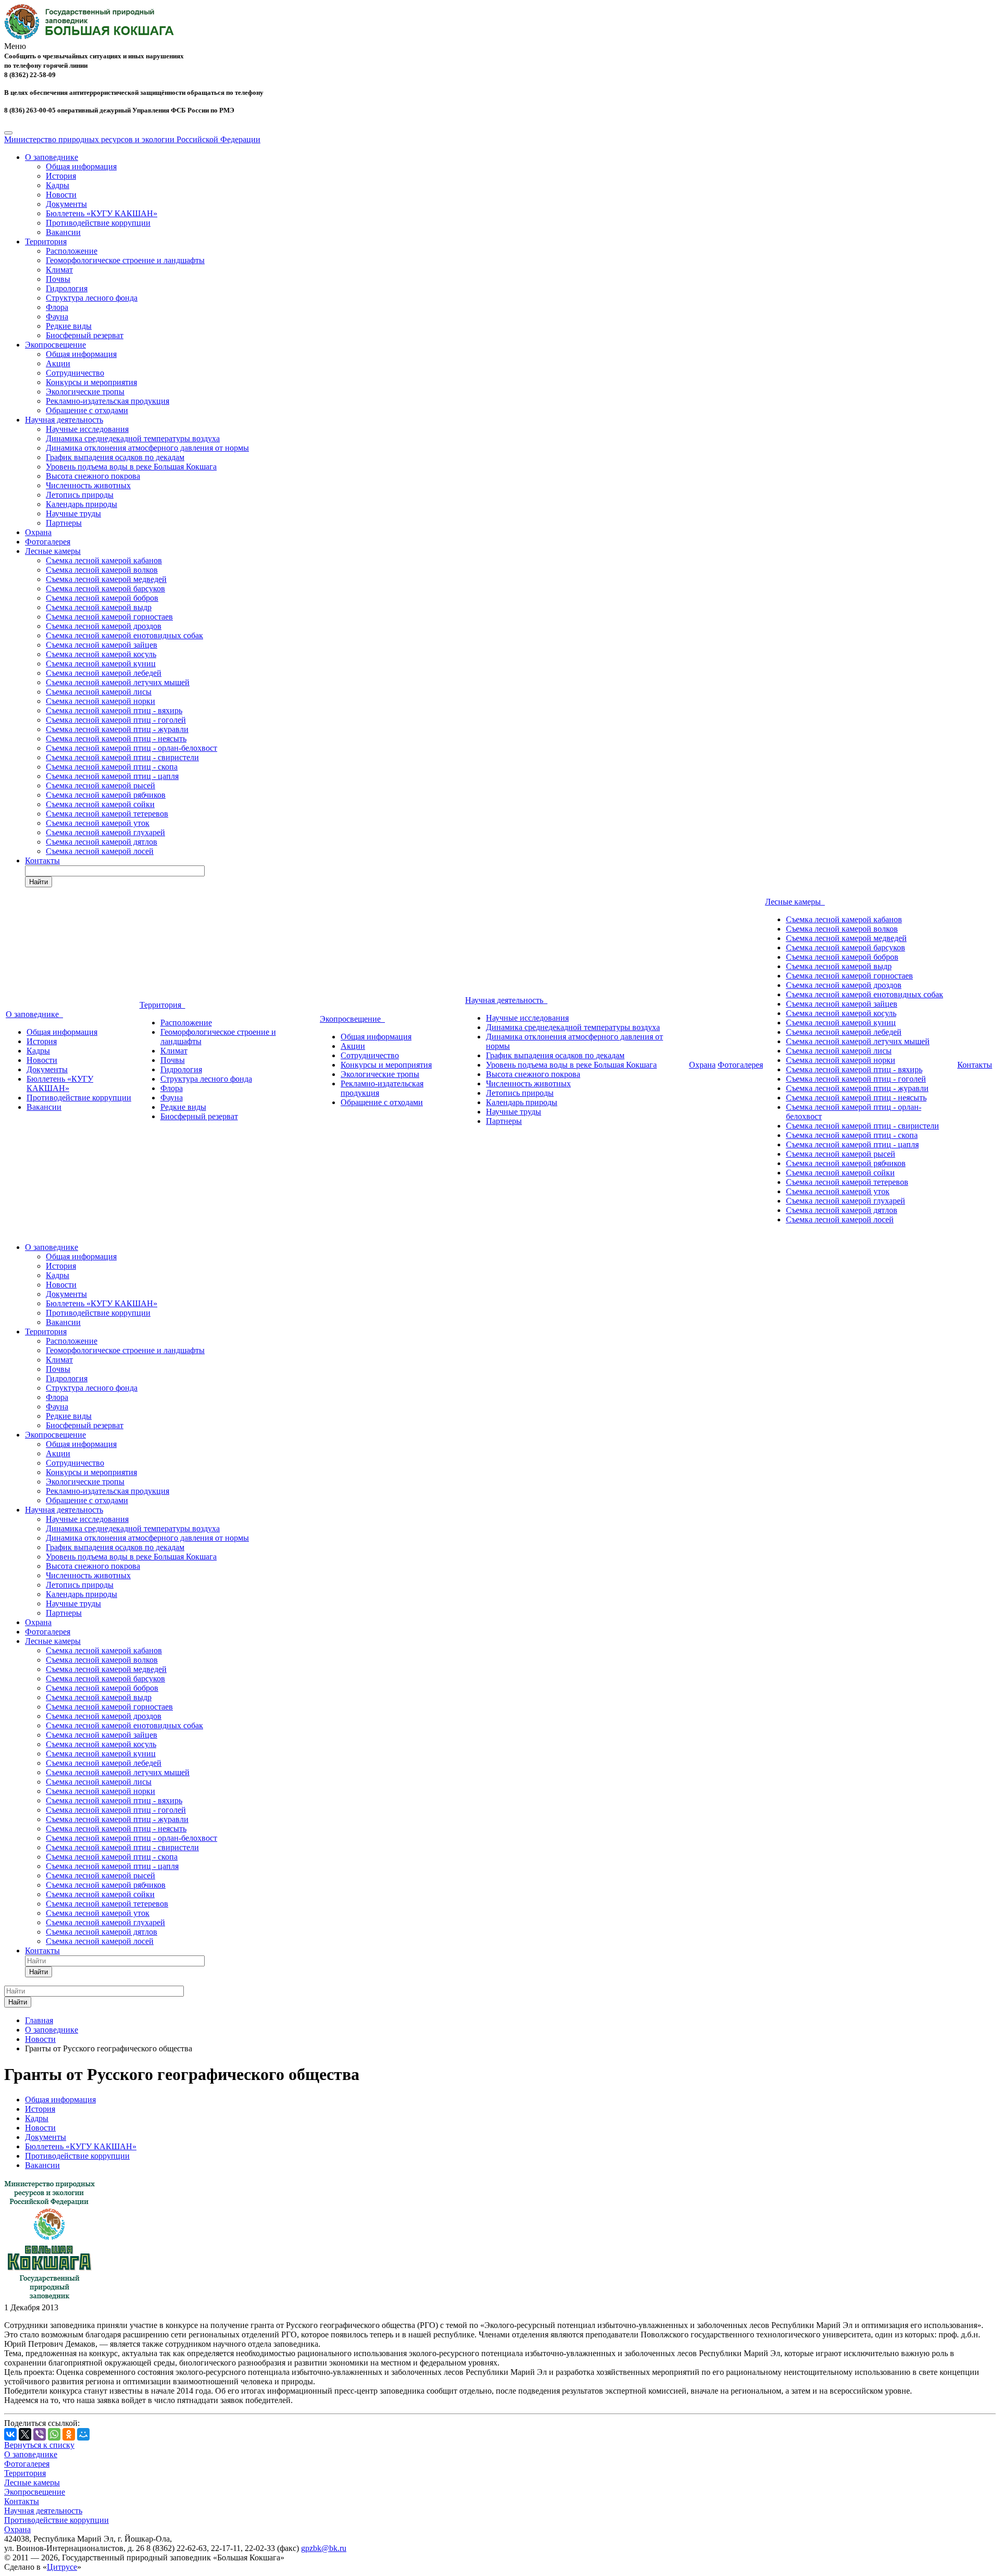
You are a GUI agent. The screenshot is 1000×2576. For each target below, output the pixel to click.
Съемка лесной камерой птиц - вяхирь (114, 710)
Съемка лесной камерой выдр (99, 607)
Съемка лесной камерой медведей (106, 579)
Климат (59, 270)
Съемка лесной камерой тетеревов (107, 814)
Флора (57, 307)
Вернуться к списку (39, 2445)
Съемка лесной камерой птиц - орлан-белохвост (132, 748)
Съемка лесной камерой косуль (101, 654)
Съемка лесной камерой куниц (101, 664)
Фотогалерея (48, 542)
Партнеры (64, 523)
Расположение (72, 251)
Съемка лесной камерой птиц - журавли (117, 729)
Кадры (58, 185)
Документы (66, 204)
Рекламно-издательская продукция (108, 401)
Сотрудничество (75, 373)
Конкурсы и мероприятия (91, 382)
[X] (25, 2434)
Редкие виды (69, 326)
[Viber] (40, 2434)
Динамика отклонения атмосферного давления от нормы (147, 448)
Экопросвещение (55, 345)
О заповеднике (52, 157)
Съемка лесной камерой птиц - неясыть (116, 739)
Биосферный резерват (85, 335)
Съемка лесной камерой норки (101, 701)
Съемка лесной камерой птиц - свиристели (122, 757)
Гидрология (67, 288)
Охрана (38, 532)
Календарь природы (82, 504)
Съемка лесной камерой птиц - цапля (112, 776)
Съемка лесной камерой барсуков (105, 589)
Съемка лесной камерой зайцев (102, 645)
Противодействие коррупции (98, 223)
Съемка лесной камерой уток (98, 823)
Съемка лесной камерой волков (102, 570)
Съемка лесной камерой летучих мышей (118, 682)
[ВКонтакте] (10, 2434)
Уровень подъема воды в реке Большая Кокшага (131, 467)
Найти (39, 882)
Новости (61, 195)
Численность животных (88, 485)
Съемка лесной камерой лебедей (104, 673)
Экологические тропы (85, 392)
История (61, 176)
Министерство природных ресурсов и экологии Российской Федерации (132, 139)
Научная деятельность (64, 420)
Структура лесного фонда (92, 298)
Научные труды (73, 513)
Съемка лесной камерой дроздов (104, 626)
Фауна (57, 317)
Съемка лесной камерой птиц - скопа (112, 767)
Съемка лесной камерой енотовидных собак (124, 635)
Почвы (58, 279)
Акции (58, 363)
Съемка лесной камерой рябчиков (106, 795)
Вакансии (63, 232)
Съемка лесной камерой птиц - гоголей (116, 720)
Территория (46, 241)
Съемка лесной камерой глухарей (105, 832)
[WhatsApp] (54, 2434)
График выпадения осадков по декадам (115, 457)
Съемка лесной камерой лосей (100, 851)
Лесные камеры (53, 551)
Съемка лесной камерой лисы (99, 692)
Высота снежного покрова (93, 476)
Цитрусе (62, 2567)
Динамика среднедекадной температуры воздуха (133, 438)
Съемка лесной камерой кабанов (104, 560)
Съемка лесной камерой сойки (100, 804)
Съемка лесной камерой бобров (102, 598)
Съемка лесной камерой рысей (101, 785)
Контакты (42, 860)
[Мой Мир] (83, 2434)
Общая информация (81, 166)
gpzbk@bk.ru (324, 2548)
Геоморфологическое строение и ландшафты (125, 260)
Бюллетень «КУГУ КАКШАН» (102, 213)
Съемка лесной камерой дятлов (102, 842)
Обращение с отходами (87, 410)
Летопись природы (80, 495)
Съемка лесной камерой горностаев (109, 617)
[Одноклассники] (69, 2434)
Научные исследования (87, 429)
